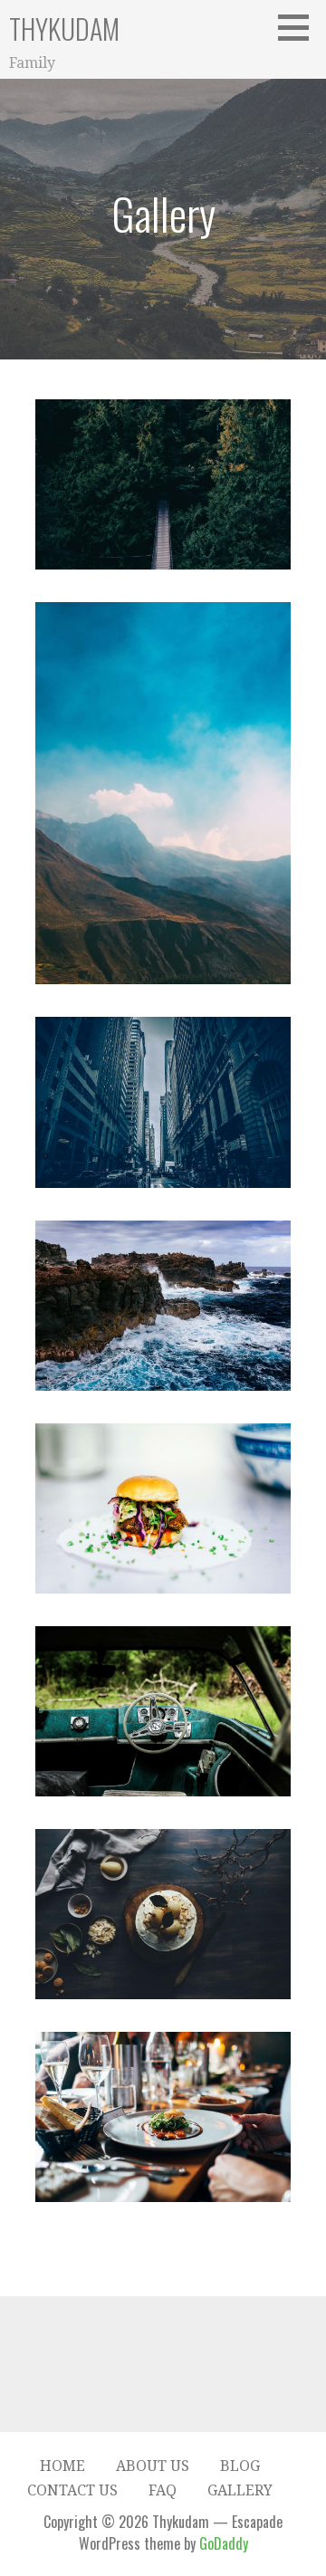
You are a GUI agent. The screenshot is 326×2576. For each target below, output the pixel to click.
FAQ (163, 2490)
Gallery (240, 2490)
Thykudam (64, 29)
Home (62, 2466)
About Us (153, 2466)
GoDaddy (224, 2543)
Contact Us (72, 2490)
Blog (240, 2466)
